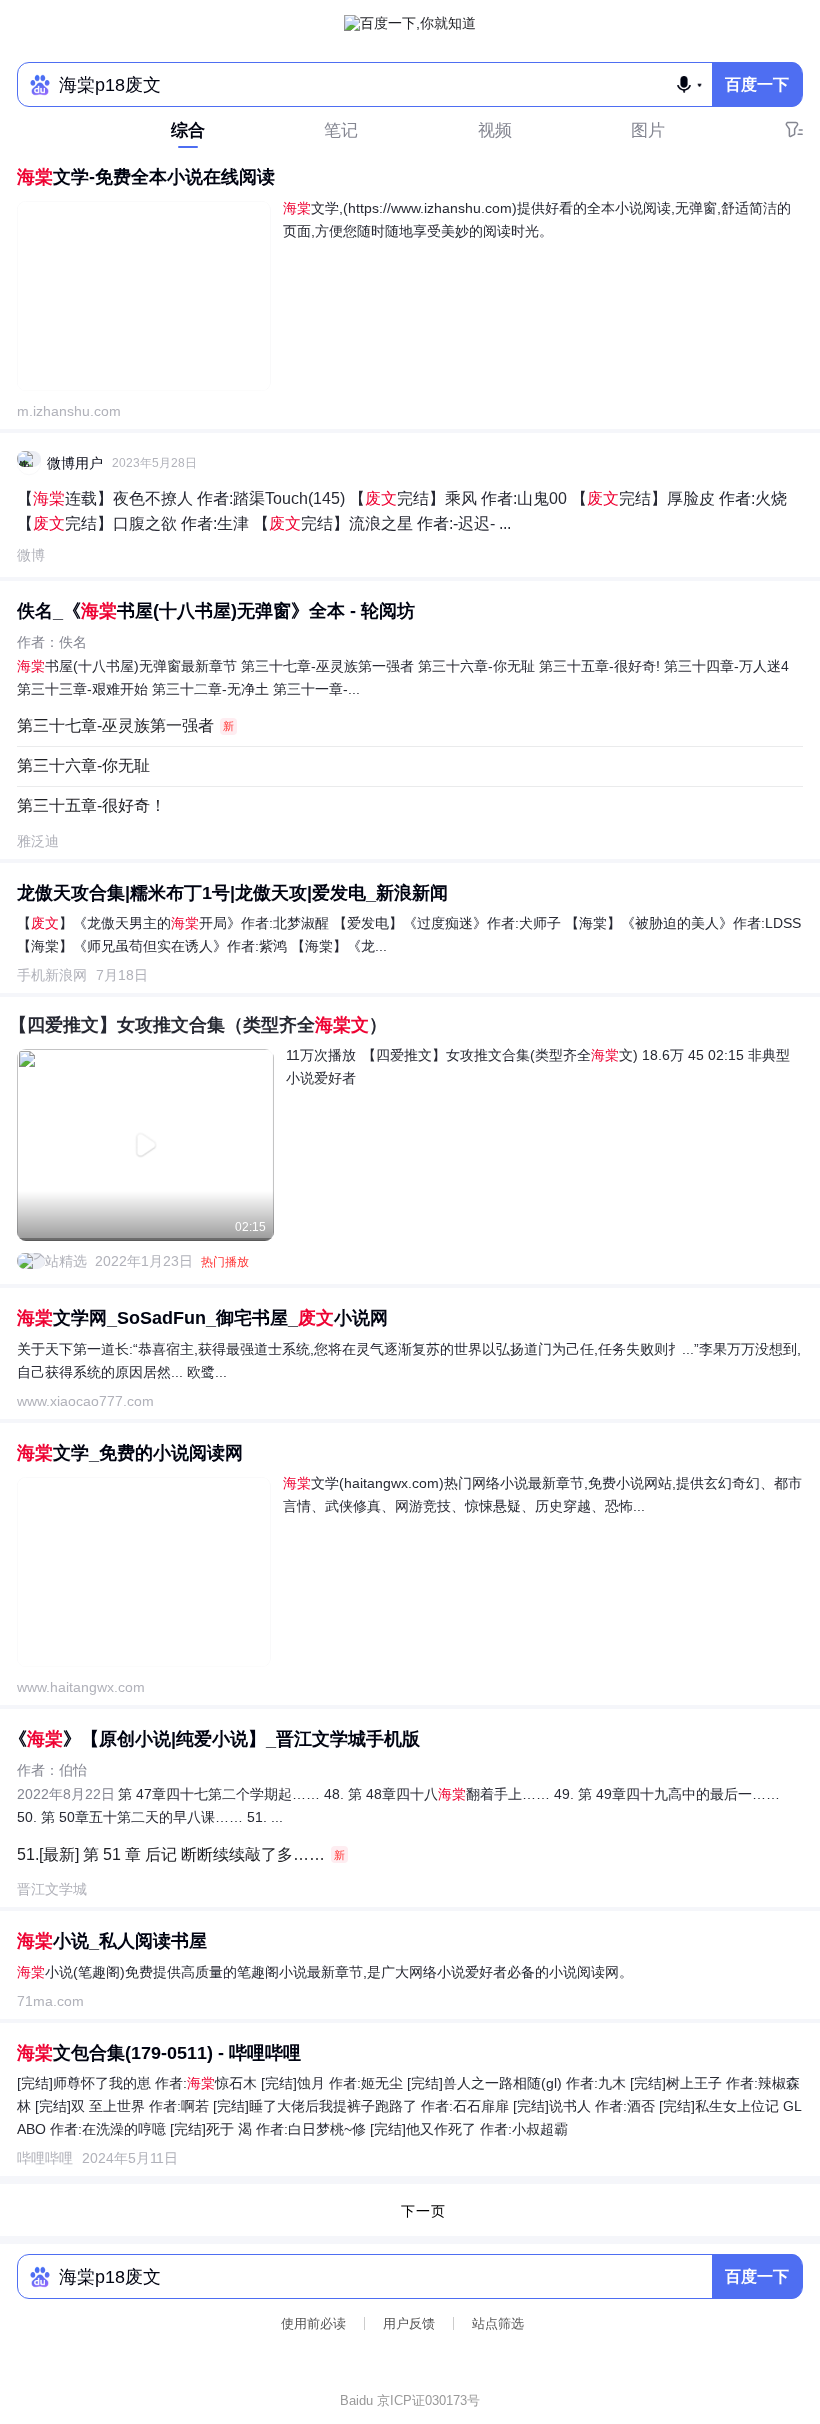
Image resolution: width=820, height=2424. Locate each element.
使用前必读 (313, 2323)
